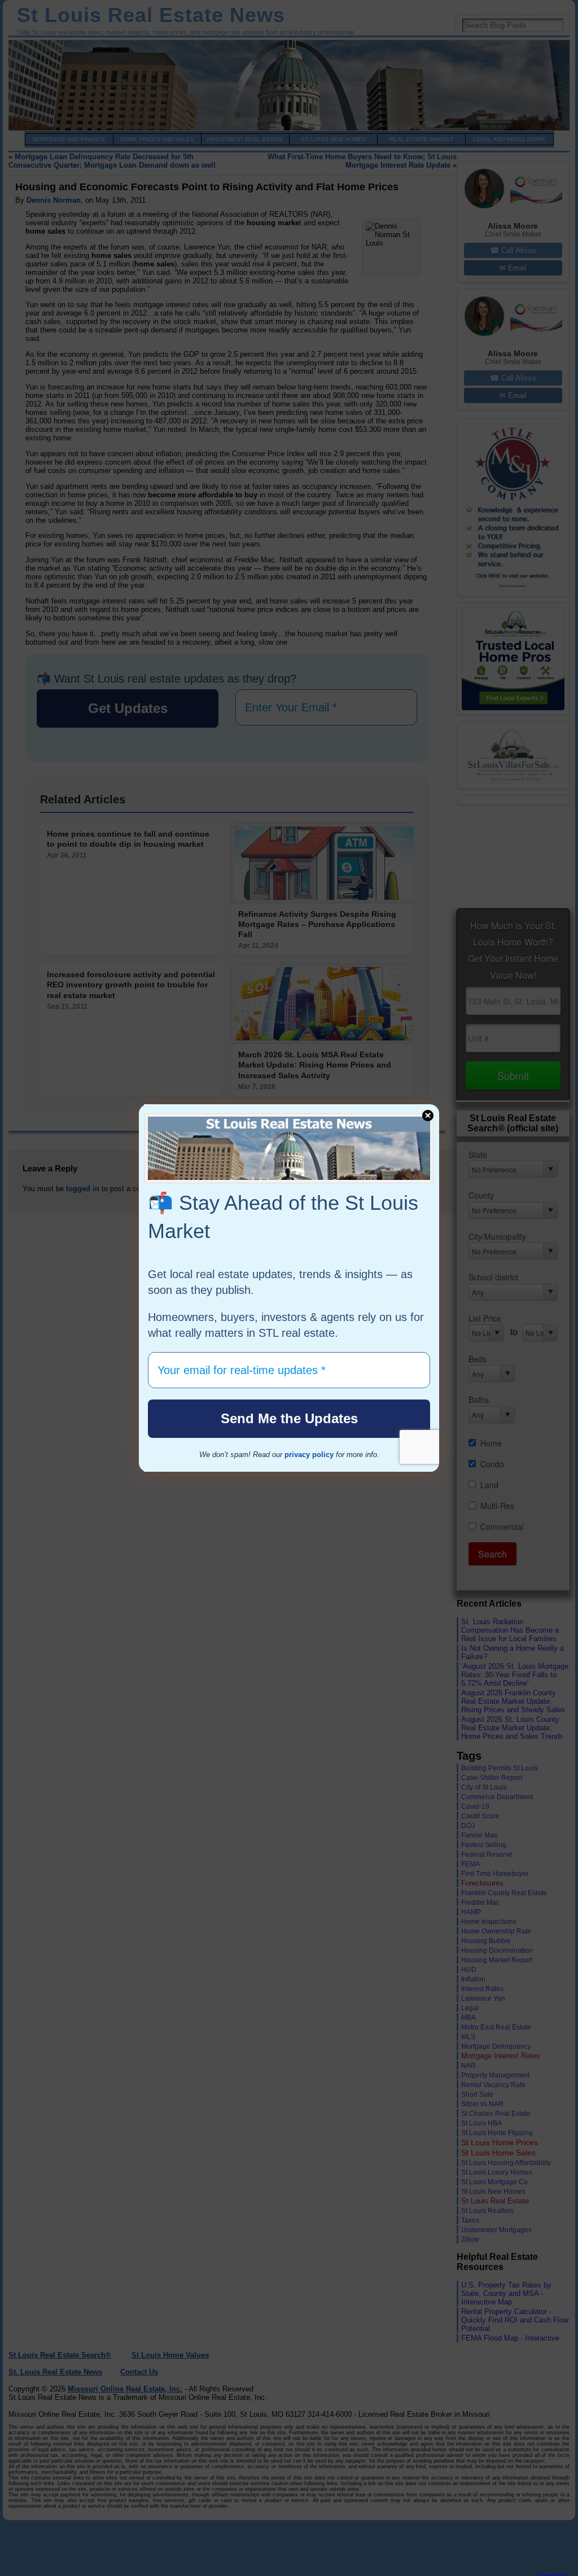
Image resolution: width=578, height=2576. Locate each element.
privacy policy (309, 1455)
